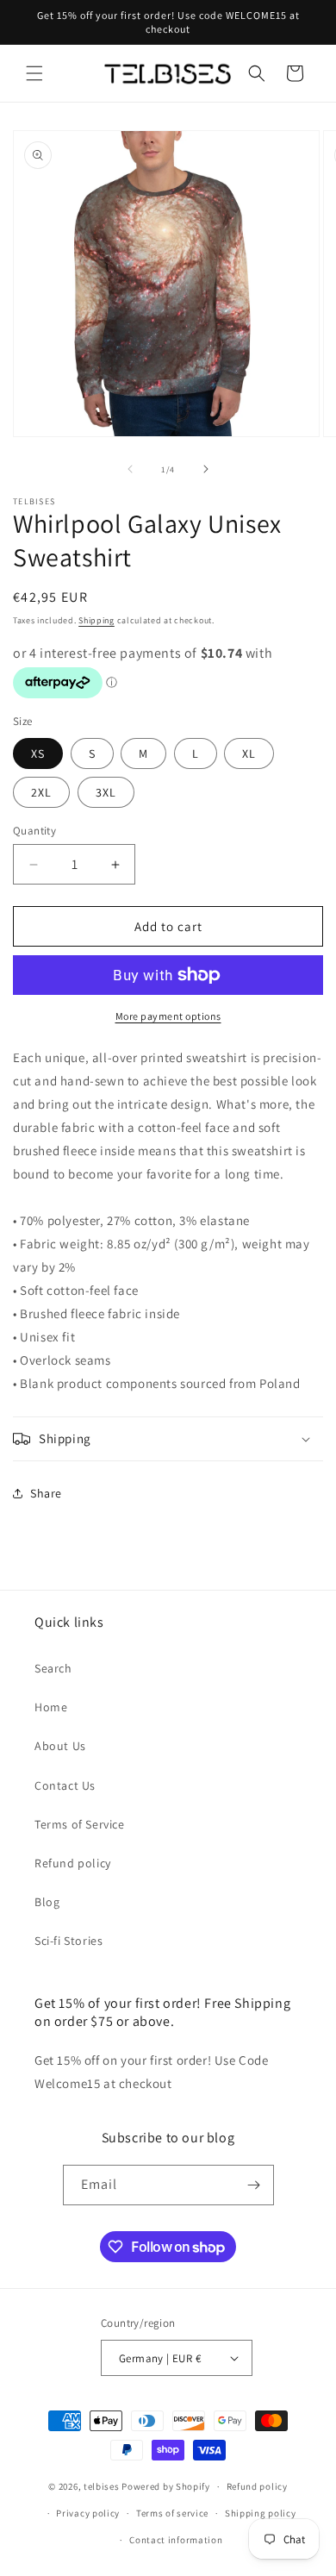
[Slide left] (130, 469)
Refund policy (73, 1863)
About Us (60, 1746)
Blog (47, 1902)
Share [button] (46, 1493)
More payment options (168, 1016)
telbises (102, 2486)
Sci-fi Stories (68, 1941)
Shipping (96, 620)
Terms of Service (80, 1824)
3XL (106, 792)
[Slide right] (206, 469)
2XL (41, 792)
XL (249, 753)
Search (53, 1668)
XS (38, 753)
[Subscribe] (254, 2185)
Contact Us (65, 1785)
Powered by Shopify (166, 2486)
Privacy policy (88, 2513)
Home (51, 1707)
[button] (34, 73)
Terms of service (172, 2513)
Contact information (176, 2540)
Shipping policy (261, 2513)
